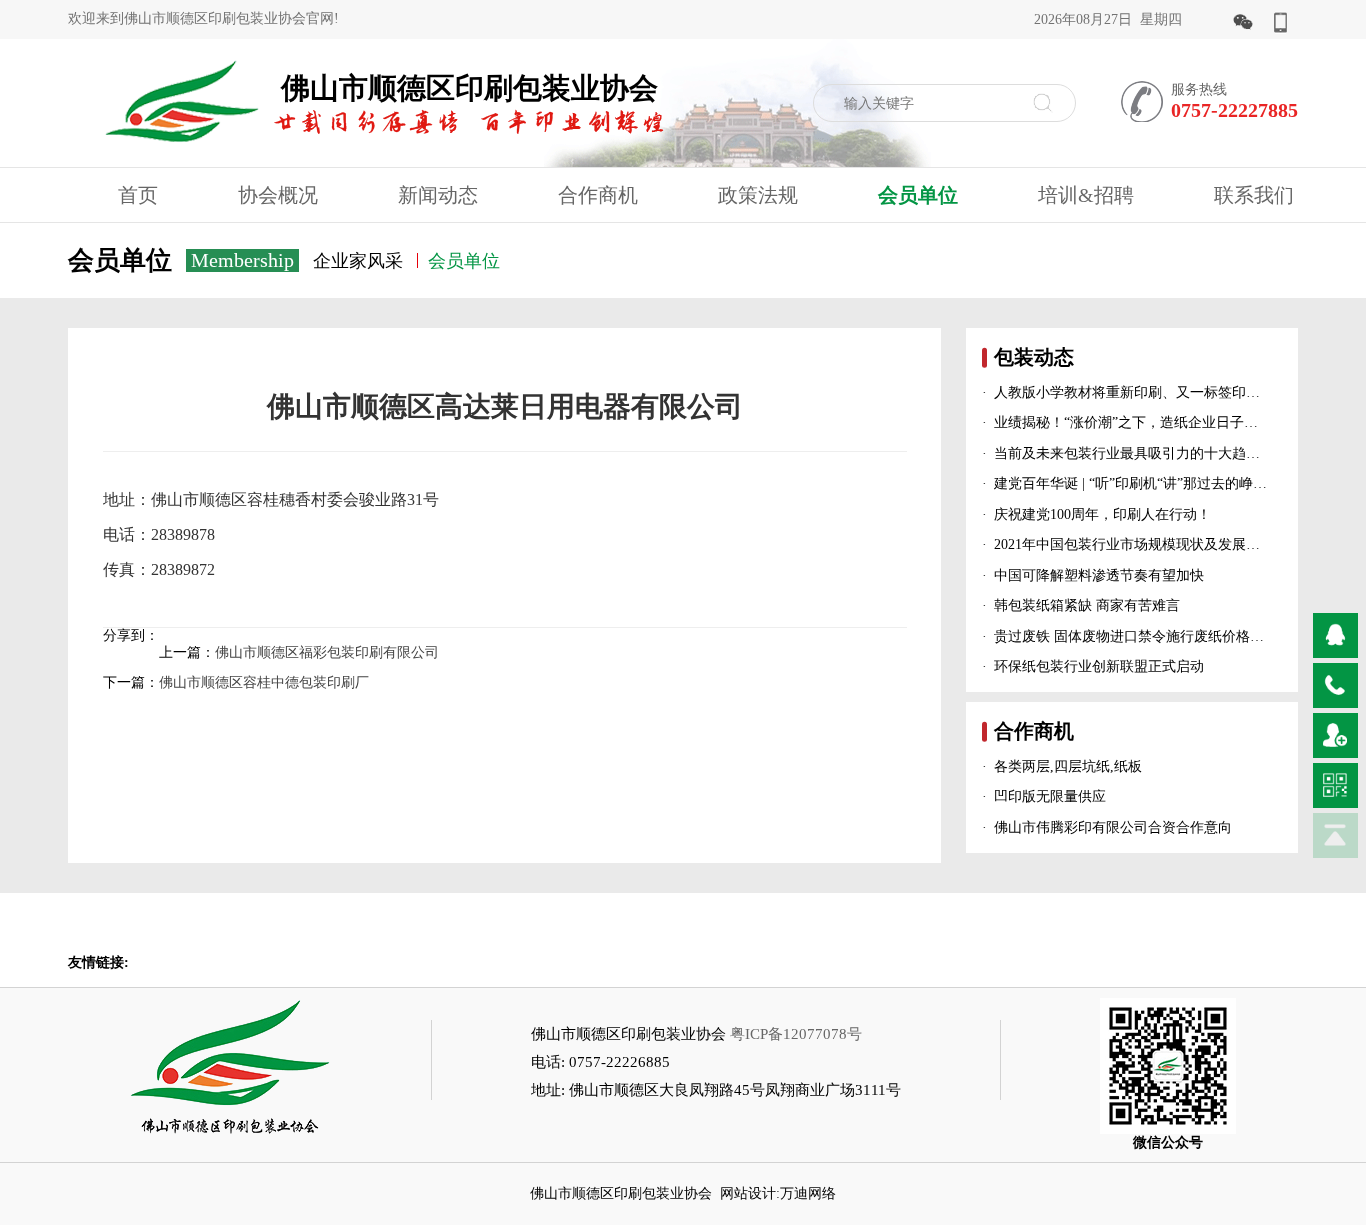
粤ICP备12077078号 (796, 1034)
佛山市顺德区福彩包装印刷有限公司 (327, 652)
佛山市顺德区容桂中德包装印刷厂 (264, 682)
